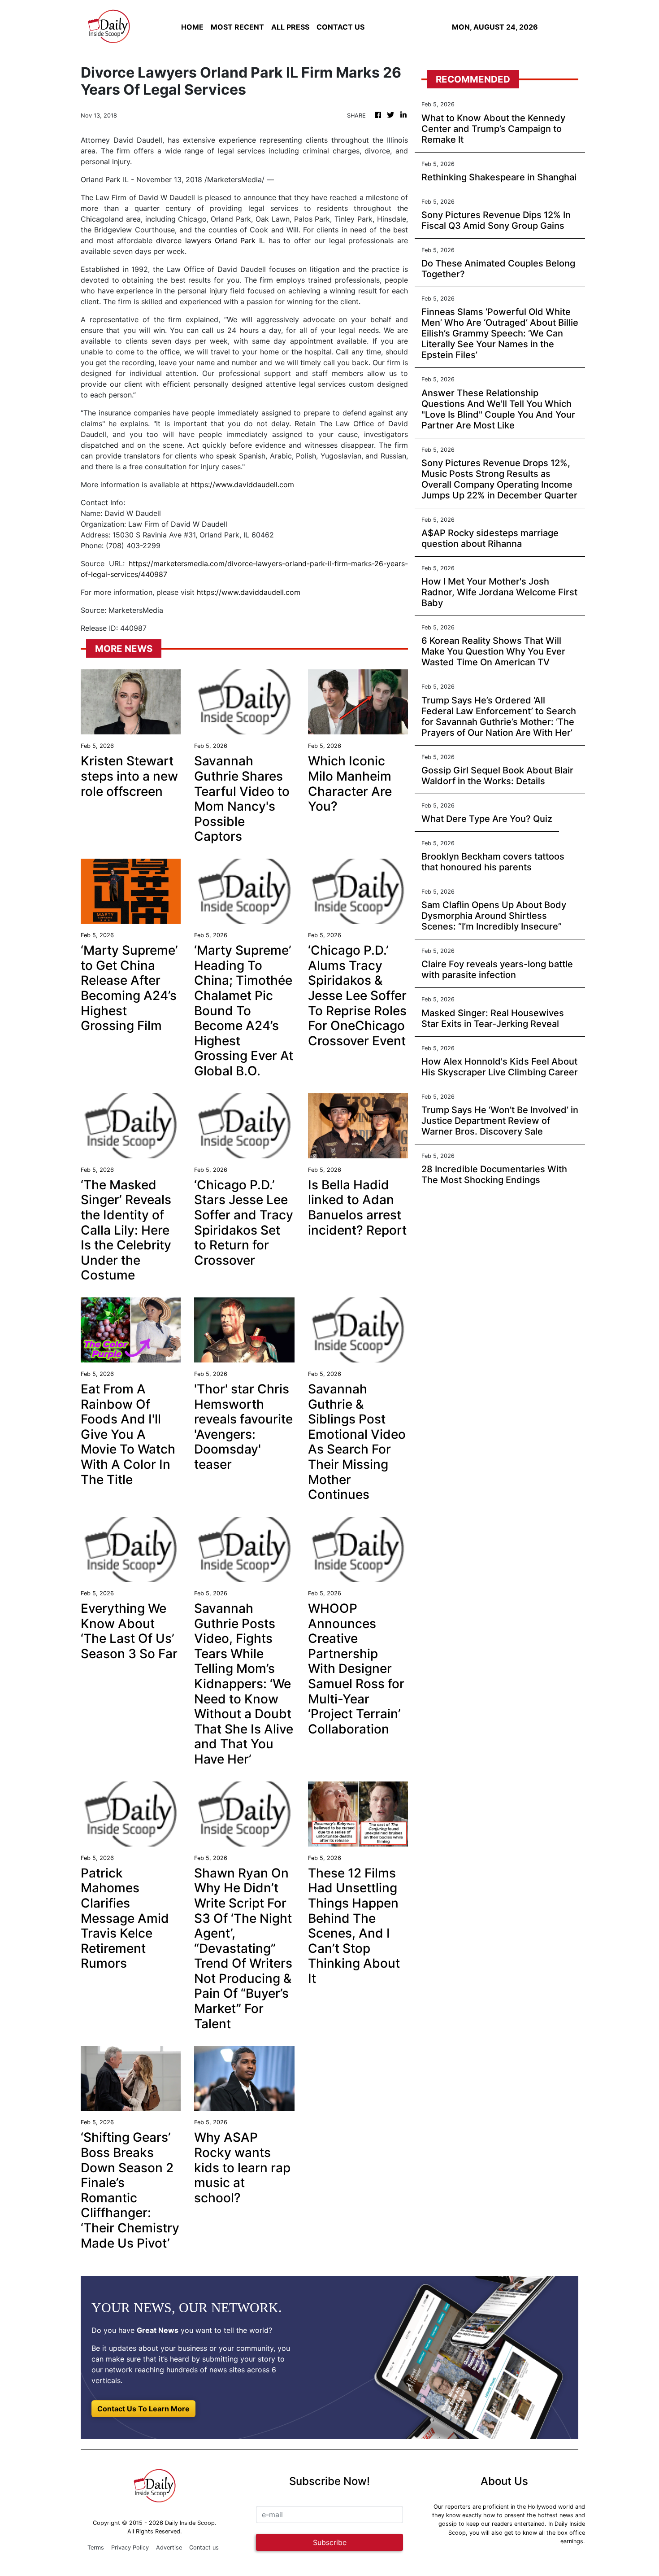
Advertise (169, 2548)
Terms (96, 2548)
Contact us (204, 2548)
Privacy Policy (130, 2548)
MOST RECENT (237, 27)
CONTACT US (340, 27)
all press (290, 27)
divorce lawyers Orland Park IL (210, 240)
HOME (192, 27)
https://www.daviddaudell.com (242, 485)
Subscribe (330, 2542)
